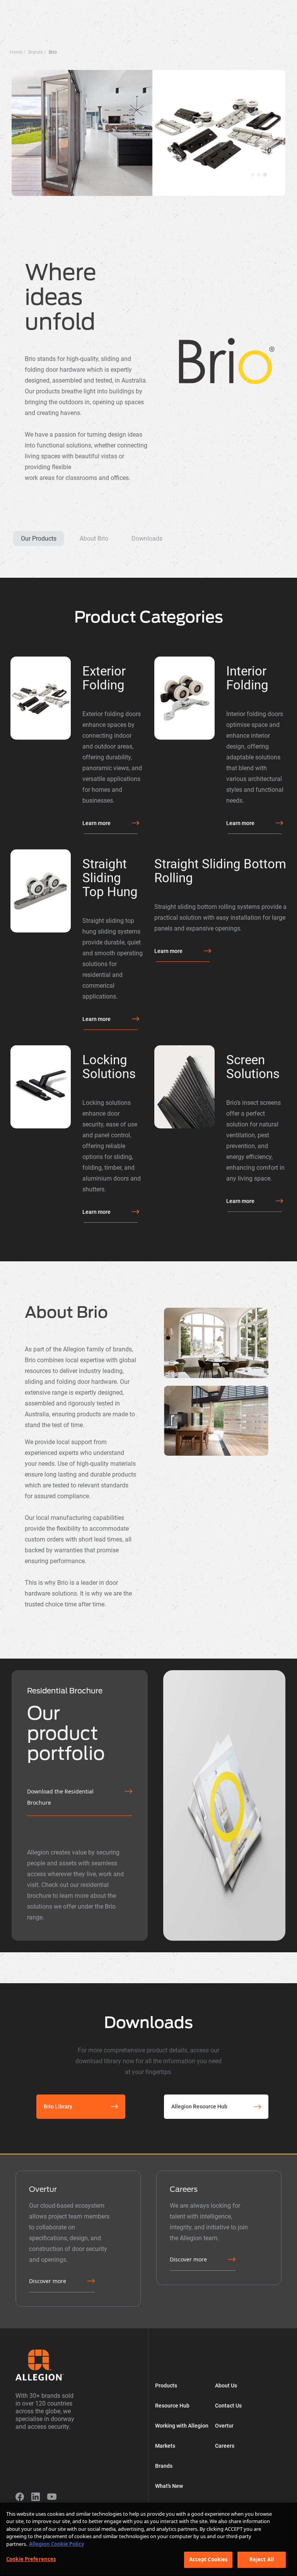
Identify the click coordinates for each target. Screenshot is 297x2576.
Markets (179, 7)
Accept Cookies (208, 2559)
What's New (270, 7)
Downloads (147, 539)
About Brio (94, 539)
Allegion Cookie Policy (56, 2544)
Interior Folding (247, 678)
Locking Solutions (109, 1067)
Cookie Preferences (31, 2559)
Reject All (262, 2559)
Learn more (96, 823)
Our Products (39, 539)
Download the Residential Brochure (60, 1797)
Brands (200, 7)
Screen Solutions (253, 1067)
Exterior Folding (104, 678)
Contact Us (228, 2406)
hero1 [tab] (259, 175)
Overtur (245, 7)
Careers (225, 2446)
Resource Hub (96, 7)
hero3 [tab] (253, 175)
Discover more (48, 2281)
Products (66, 7)
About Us (222, 7)
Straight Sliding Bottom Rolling (220, 871)
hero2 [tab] (265, 175)
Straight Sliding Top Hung (110, 878)
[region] (148, 2539)
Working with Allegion (141, 7)
